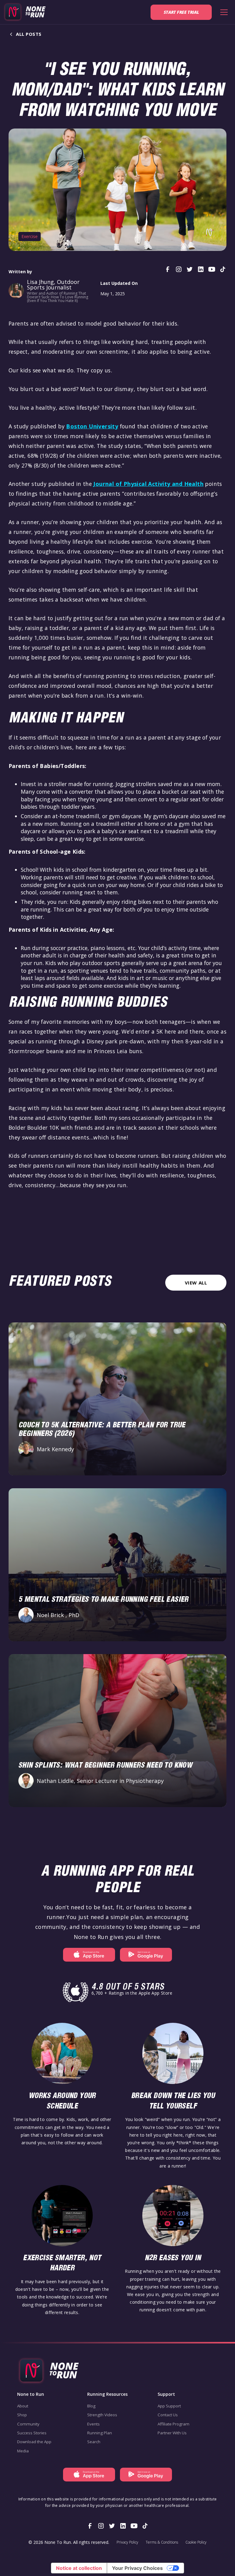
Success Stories (32, 2433)
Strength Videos (102, 2415)
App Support (169, 2406)
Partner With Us (172, 2433)
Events (93, 2424)
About (23, 2406)
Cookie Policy (196, 2542)
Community (28, 2424)
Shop (22, 2415)
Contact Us (168, 2415)
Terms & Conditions (162, 2542)
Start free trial (181, 12)
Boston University (92, 426)
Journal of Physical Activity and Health (148, 484)
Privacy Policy (127, 2542)
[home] (24, 12)
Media (23, 2451)
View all (196, 1283)
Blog (91, 2406)
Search (94, 2442)
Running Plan (100, 2433)
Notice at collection (79, 2568)
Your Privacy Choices (137, 2568)
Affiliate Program (173, 2424)
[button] (223, 12)
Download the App (34, 2442)
